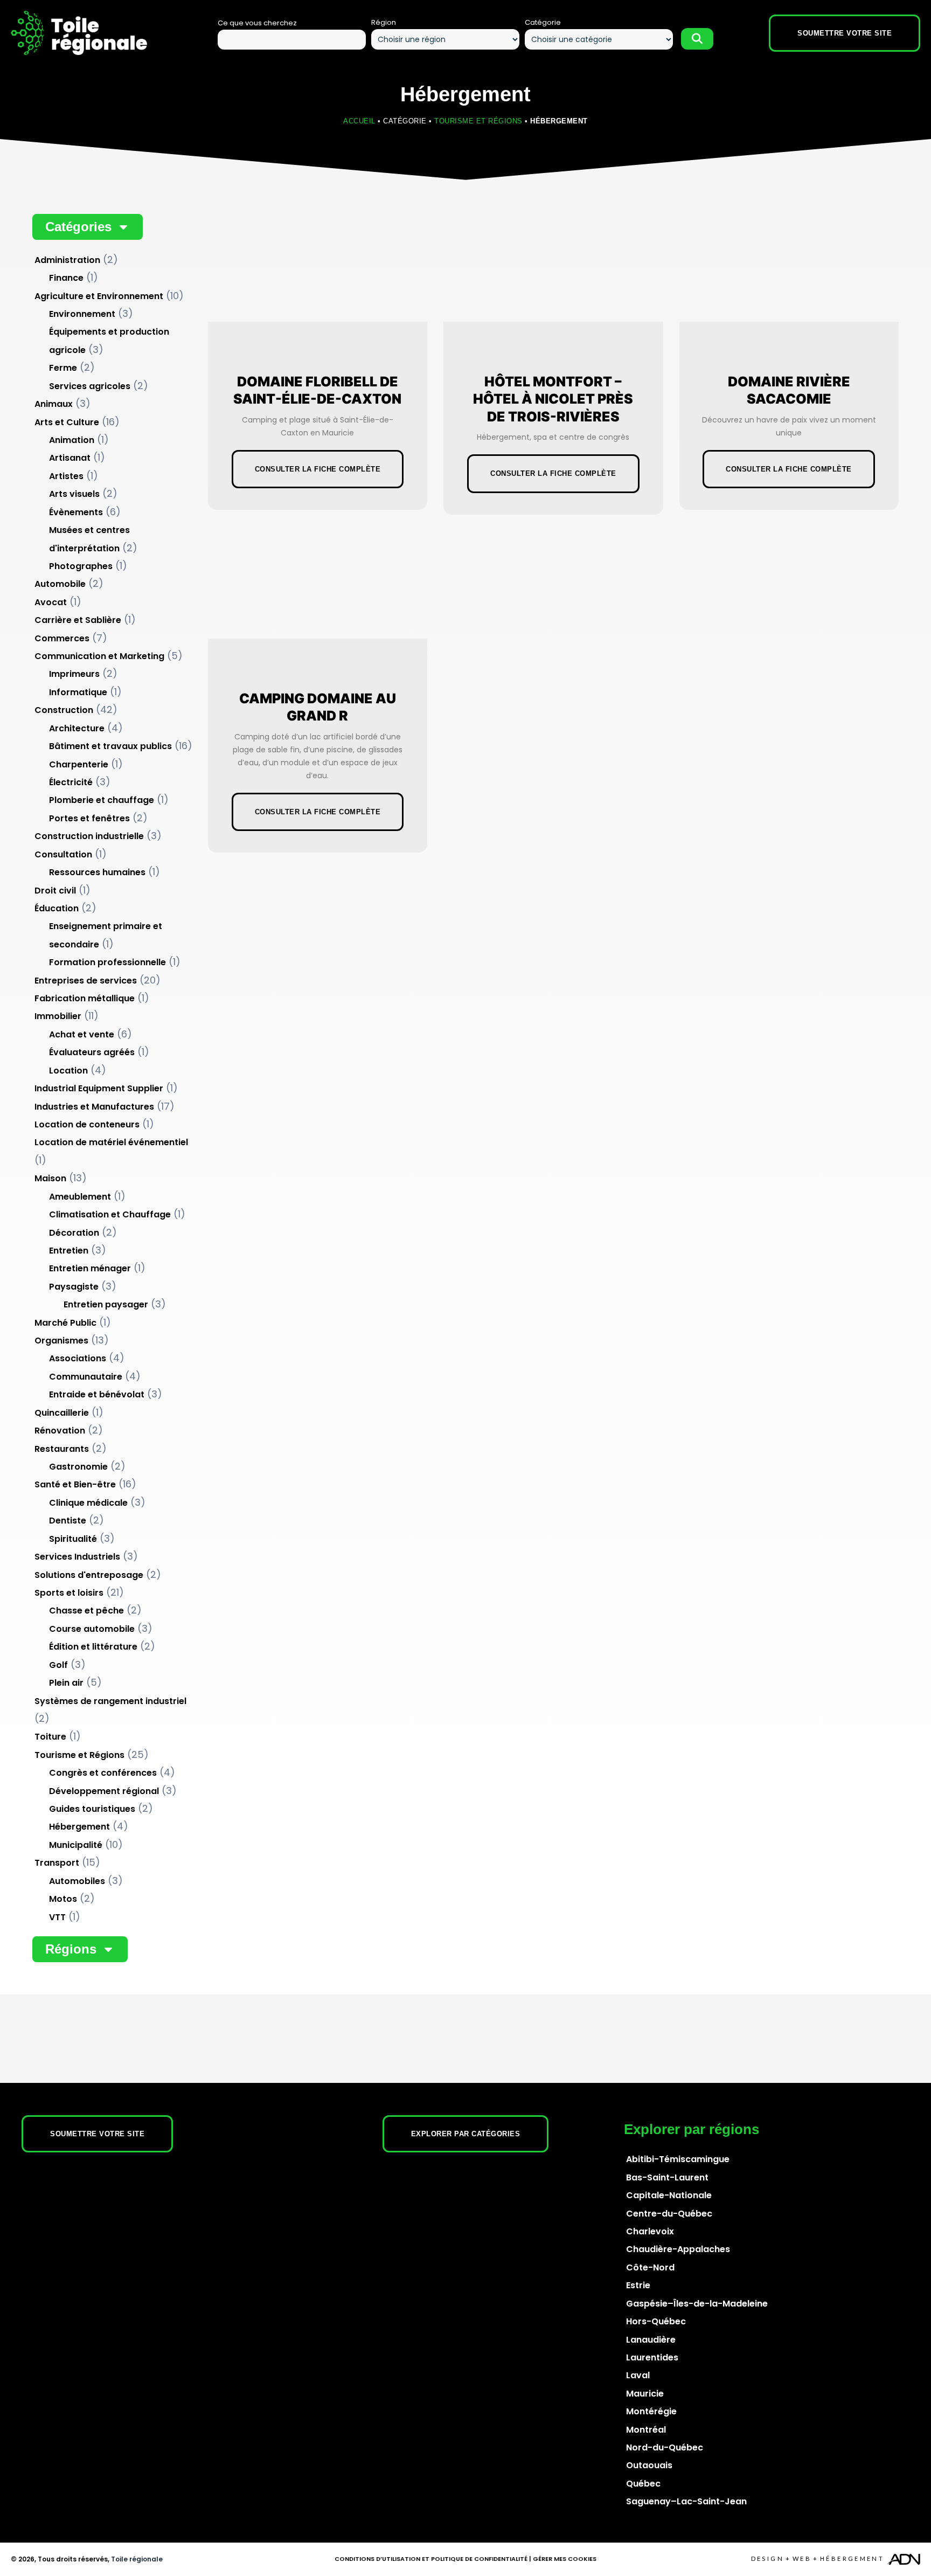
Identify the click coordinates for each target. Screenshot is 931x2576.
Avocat (51, 602)
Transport (57, 1863)
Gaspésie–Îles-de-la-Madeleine (697, 2304)
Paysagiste (74, 1287)
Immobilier (58, 1016)
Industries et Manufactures (94, 1107)
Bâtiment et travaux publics (110, 746)
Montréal (646, 2430)
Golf (58, 1665)
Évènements (76, 512)
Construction (64, 710)
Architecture (77, 728)
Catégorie (543, 22)
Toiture (50, 1737)
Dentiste (68, 1521)
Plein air (66, 1683)
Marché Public (65, 1323)
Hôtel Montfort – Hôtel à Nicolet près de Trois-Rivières (553, 399)
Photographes (81, 566)
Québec (643, 2484)
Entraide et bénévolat (97, 1394)
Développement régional (104, 1791)
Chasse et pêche (86, 1611)
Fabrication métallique (85, 998)
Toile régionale (137, 2559)
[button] (88, 227)
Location (68, 1071)
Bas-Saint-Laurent (667, 2177)
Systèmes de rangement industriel (110, 1701)
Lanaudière (651, 2340)
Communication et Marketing (99, 656)
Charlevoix (650, 2231)
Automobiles (77, 1881)
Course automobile (92, 1629)
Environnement (82, 314)
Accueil (359, 121)
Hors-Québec (656, 2321)
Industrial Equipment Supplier (99, 1088)
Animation (72, 440)
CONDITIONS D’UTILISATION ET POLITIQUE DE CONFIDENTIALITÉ (431, 2559)
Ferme (63, 368)
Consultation (63, 854)
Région (384, 22)
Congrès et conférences (103, 1773)
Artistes (66, 476)
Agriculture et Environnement (99, 296)
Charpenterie (79, 764)
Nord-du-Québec (665, 2447)
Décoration (74, 1233)
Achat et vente (82, 1034)
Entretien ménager (90, 1268)
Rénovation (60, 1431)
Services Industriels (77, 1557)
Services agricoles (90, 386)
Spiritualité (73, 1539)
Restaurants (62, 1449)
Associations (78, 1358)
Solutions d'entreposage (89, 1575)
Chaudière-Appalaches (678, 2249)
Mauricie (645, 2394)
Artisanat (70, 458)
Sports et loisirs (69, 1593)
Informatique (78, 692)
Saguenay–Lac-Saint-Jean (686, 2501)
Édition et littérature (93, 1647)
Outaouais (649, 2465)
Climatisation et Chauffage (110, 1214)
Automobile (60, 584)
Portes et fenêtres (89, 818)
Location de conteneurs (87, 1124)
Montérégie (651, 2411)
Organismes (61, 1341)
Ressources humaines (97, 872)
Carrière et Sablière (78, 620)
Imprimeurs (74, 674)
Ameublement (80, 1197)
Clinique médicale (88, 1503)
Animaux (54, 404)
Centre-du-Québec (669, 2214)
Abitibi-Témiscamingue (678, 2159)
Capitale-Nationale (669, 2195)
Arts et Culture (67, 422)
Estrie (638, 2285)
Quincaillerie (62, 1413)
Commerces (62, 638)
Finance (66, 278)
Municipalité (76, 1845)
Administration (67, 260)
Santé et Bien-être (75, 1484)
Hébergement (79, 1827)
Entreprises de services (86, 981)
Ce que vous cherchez (257, 23)
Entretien (69, 1251)
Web (802, 2558)
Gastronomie (78, 1467)
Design (767, 2558)
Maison (50, 1178)
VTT (57, 1917)
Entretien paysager (106, 1304)
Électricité (71, 782)
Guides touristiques (92, 1809)
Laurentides (652, 2357)
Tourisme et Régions (478, 121)
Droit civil (55, 891)
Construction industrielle (89, 836)
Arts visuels (74, 494)
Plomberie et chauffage (102, 800)
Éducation (57, 908)
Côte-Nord (650, 2267)
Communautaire (86, 1377)
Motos (63, 1899)
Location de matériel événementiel (111, 1142)
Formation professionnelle (107, 962)
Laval (638, 2375)
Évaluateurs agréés (92, 1052)
